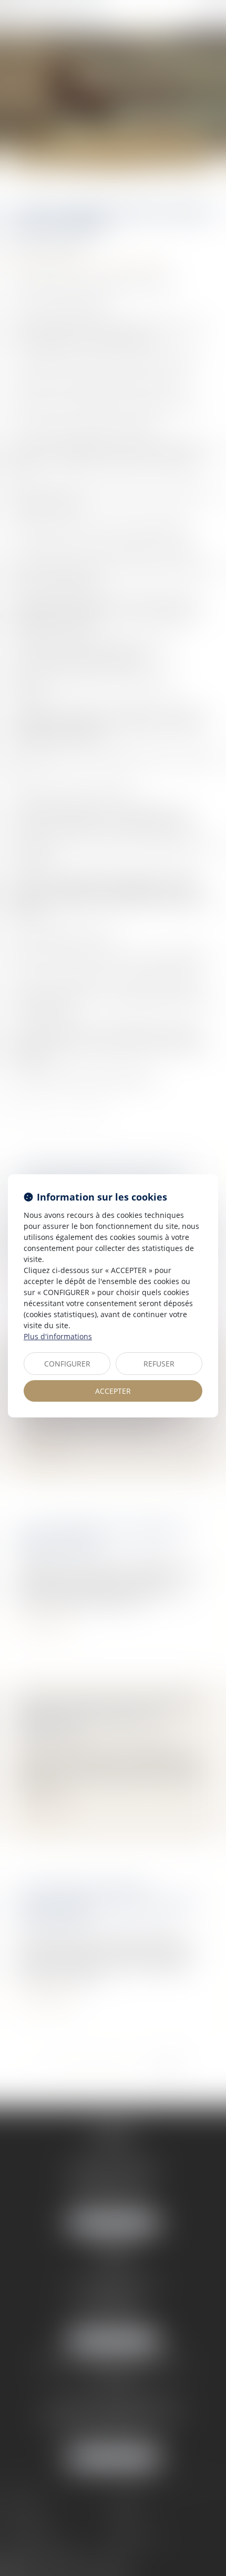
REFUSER (159, 1364)
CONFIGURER (67, 1364)
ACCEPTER (113, 1391)
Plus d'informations (58, 1336)
